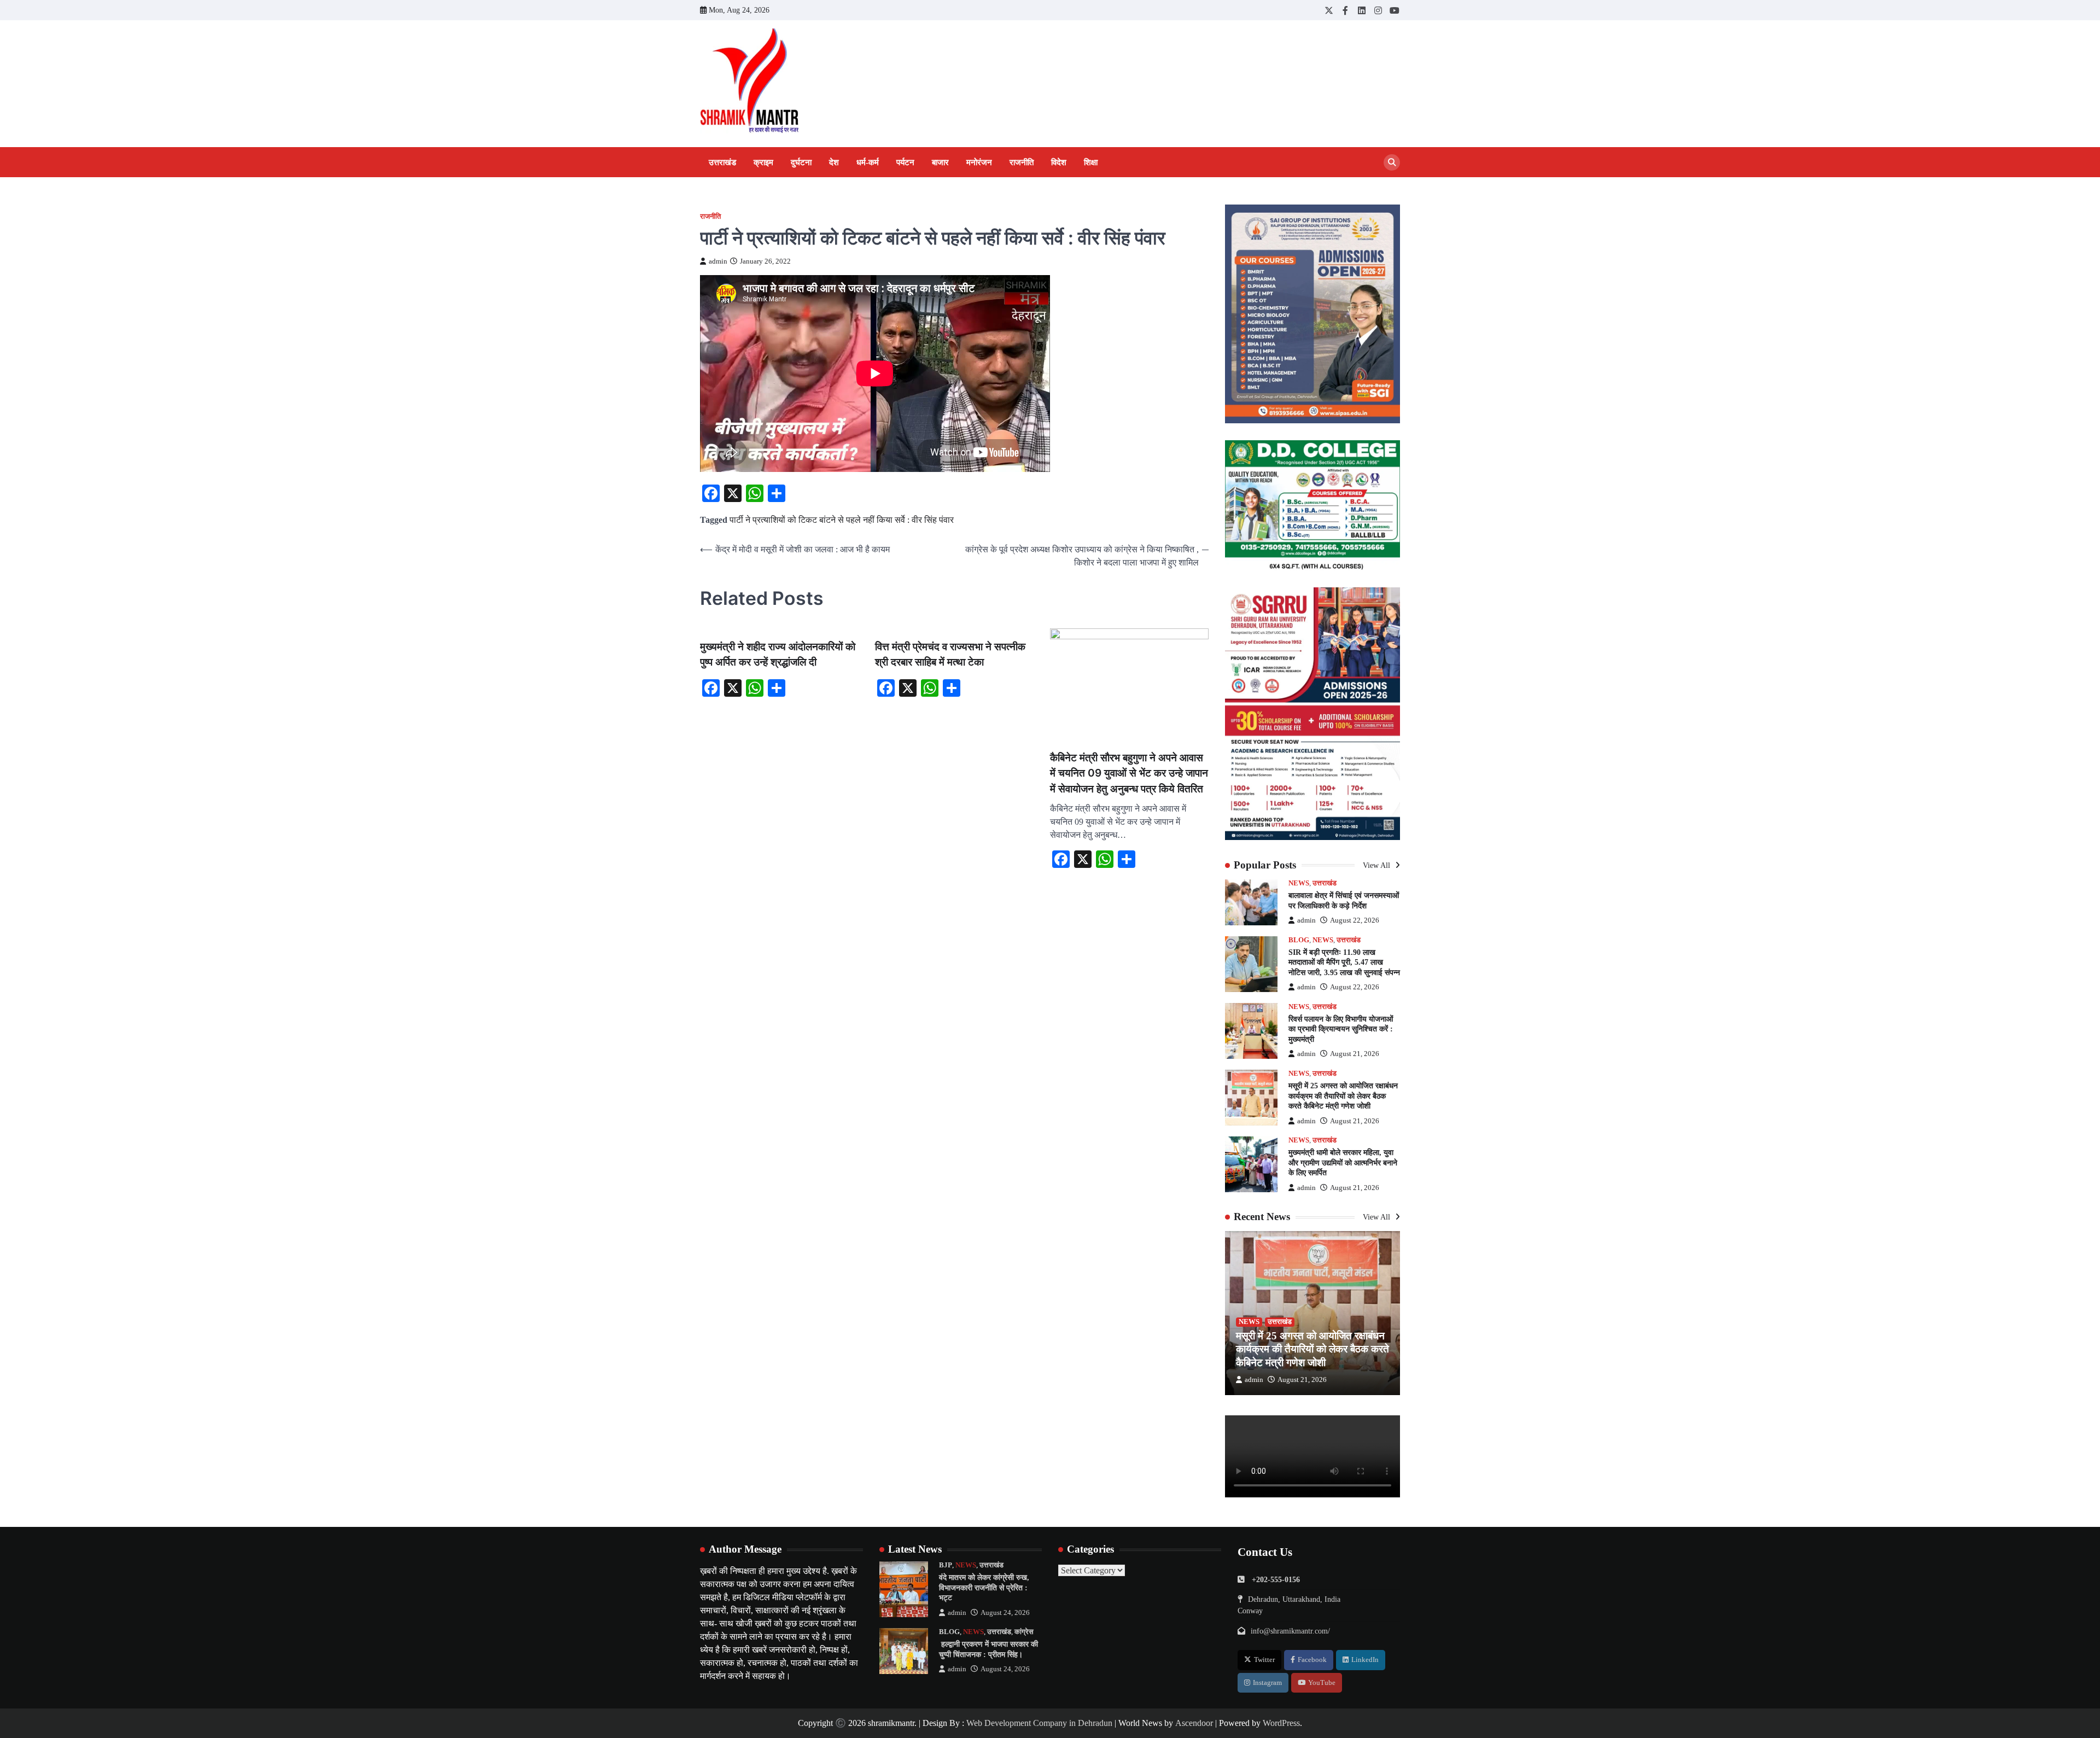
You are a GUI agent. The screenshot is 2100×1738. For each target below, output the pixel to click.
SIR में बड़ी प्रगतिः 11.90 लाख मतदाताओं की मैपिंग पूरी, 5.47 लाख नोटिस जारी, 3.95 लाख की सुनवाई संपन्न (1344, 962)
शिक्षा (1091, 162)
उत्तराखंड (722, 162)
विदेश (1059, 162)
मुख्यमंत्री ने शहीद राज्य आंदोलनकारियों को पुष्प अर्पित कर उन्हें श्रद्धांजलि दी (778, 655)
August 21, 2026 (1355, 1054)
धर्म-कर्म (868, 162)
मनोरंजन (979, 162)
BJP (946, 1565)
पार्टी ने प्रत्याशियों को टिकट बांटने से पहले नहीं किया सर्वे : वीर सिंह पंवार (842, 520)
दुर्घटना (801, 162)
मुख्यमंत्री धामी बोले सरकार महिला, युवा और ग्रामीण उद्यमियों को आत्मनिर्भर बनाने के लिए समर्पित (1343, 1162)
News (1299, 883)
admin (718, 261)
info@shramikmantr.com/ (1290, 1631)
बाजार (940, 162)
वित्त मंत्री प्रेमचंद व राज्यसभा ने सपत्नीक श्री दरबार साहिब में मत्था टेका (950, 655)
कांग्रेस (1024, 1632)
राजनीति (1022, 162)
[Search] (1392, 162)
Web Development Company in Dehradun (1039, 1723)
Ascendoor (1194, 1723)
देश (834, 162)
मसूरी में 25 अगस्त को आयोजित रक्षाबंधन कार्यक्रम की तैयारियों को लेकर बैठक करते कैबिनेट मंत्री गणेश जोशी (1343, 1096)
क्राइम (763, 162)
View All (1378, 865)
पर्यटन (905, 162)
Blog (1299, 940)
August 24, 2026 (1005, 1613)
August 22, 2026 (1355, 920)
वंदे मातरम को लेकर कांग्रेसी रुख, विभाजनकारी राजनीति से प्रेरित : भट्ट (984, 1587)
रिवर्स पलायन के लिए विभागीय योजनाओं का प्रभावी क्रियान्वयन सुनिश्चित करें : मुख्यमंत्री (1341, 1029)
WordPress (1281, 1723)
